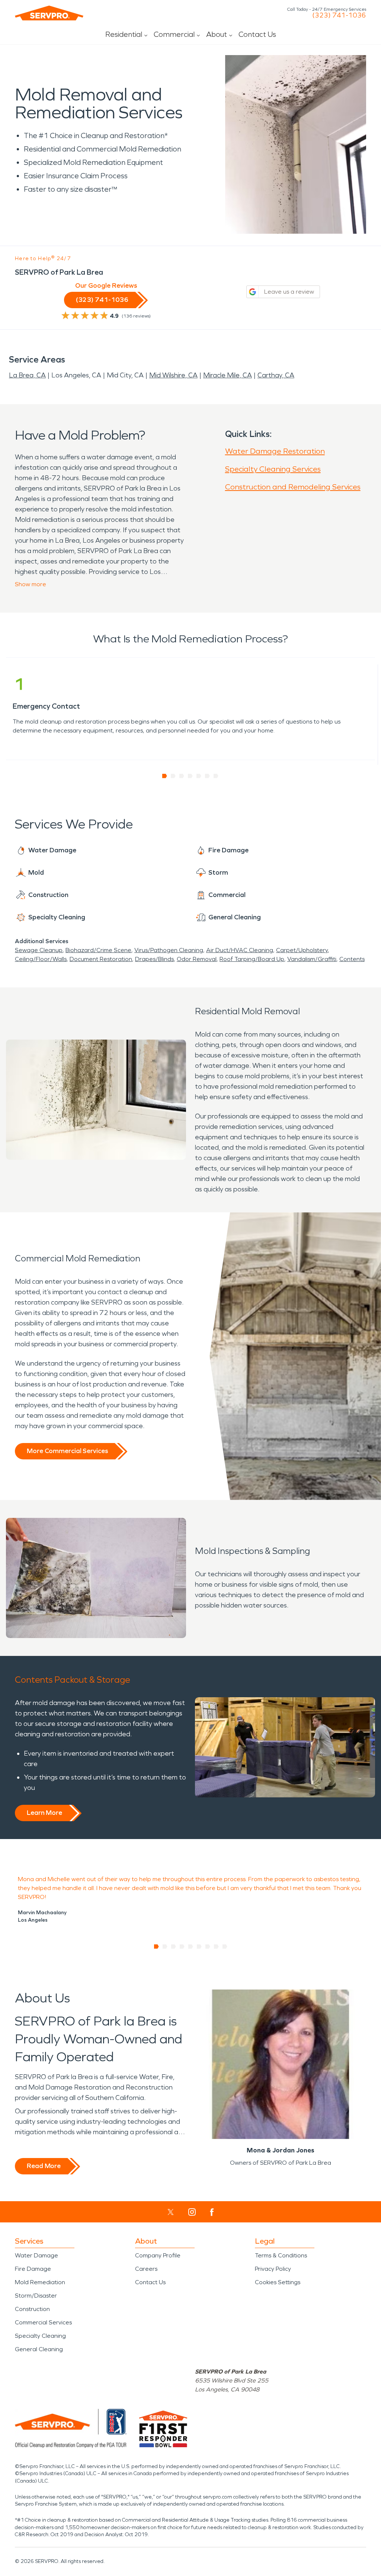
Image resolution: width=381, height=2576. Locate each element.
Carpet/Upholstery (302, 950)
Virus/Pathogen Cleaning (169, 950)
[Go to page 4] (190, 776)
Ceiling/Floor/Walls (41, 959)
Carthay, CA (276, 375)
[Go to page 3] (182, 776)
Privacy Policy (273, 2269)
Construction (32, 2309)
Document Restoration (101, 959)
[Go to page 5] (199, 776)
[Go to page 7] (216, 776)
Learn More (44, 1813)
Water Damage (36, 2255)
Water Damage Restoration (275, 451)
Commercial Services (43, 2322)
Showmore (31, 584)
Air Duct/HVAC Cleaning (240, 950)
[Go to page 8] (216, 1947)
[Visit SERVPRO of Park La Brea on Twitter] (171, 2212)
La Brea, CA (27, 375)
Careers (146, 2269)
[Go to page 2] (173, 776)
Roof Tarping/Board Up (252, 959)
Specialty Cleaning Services (273, 469)
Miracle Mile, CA (228, 375)
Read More (44, 2166)
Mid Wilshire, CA (173, 375)
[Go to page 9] (225, 1947)
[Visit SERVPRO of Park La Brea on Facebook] (212, 2212)
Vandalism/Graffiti (312, 959)
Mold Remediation (40, 2282)
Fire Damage (33, 2269)
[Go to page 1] (165, 776)
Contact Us (257, 34)
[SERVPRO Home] (49, 13)
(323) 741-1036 (339, 15)
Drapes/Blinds (154, 959)
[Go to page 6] (207, 776)
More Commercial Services (67, 1451)
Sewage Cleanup (39, 950)
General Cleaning (39, 2349)
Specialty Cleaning (40, 2336)
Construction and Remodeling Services (293, 487)
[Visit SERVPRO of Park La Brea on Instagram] (192, 2212)
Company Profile (158, 2255)
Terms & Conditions (281, 2255)
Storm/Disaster (36, 2296)
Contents (352, 959)
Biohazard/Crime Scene (98, 950)
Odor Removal (197, 959)
